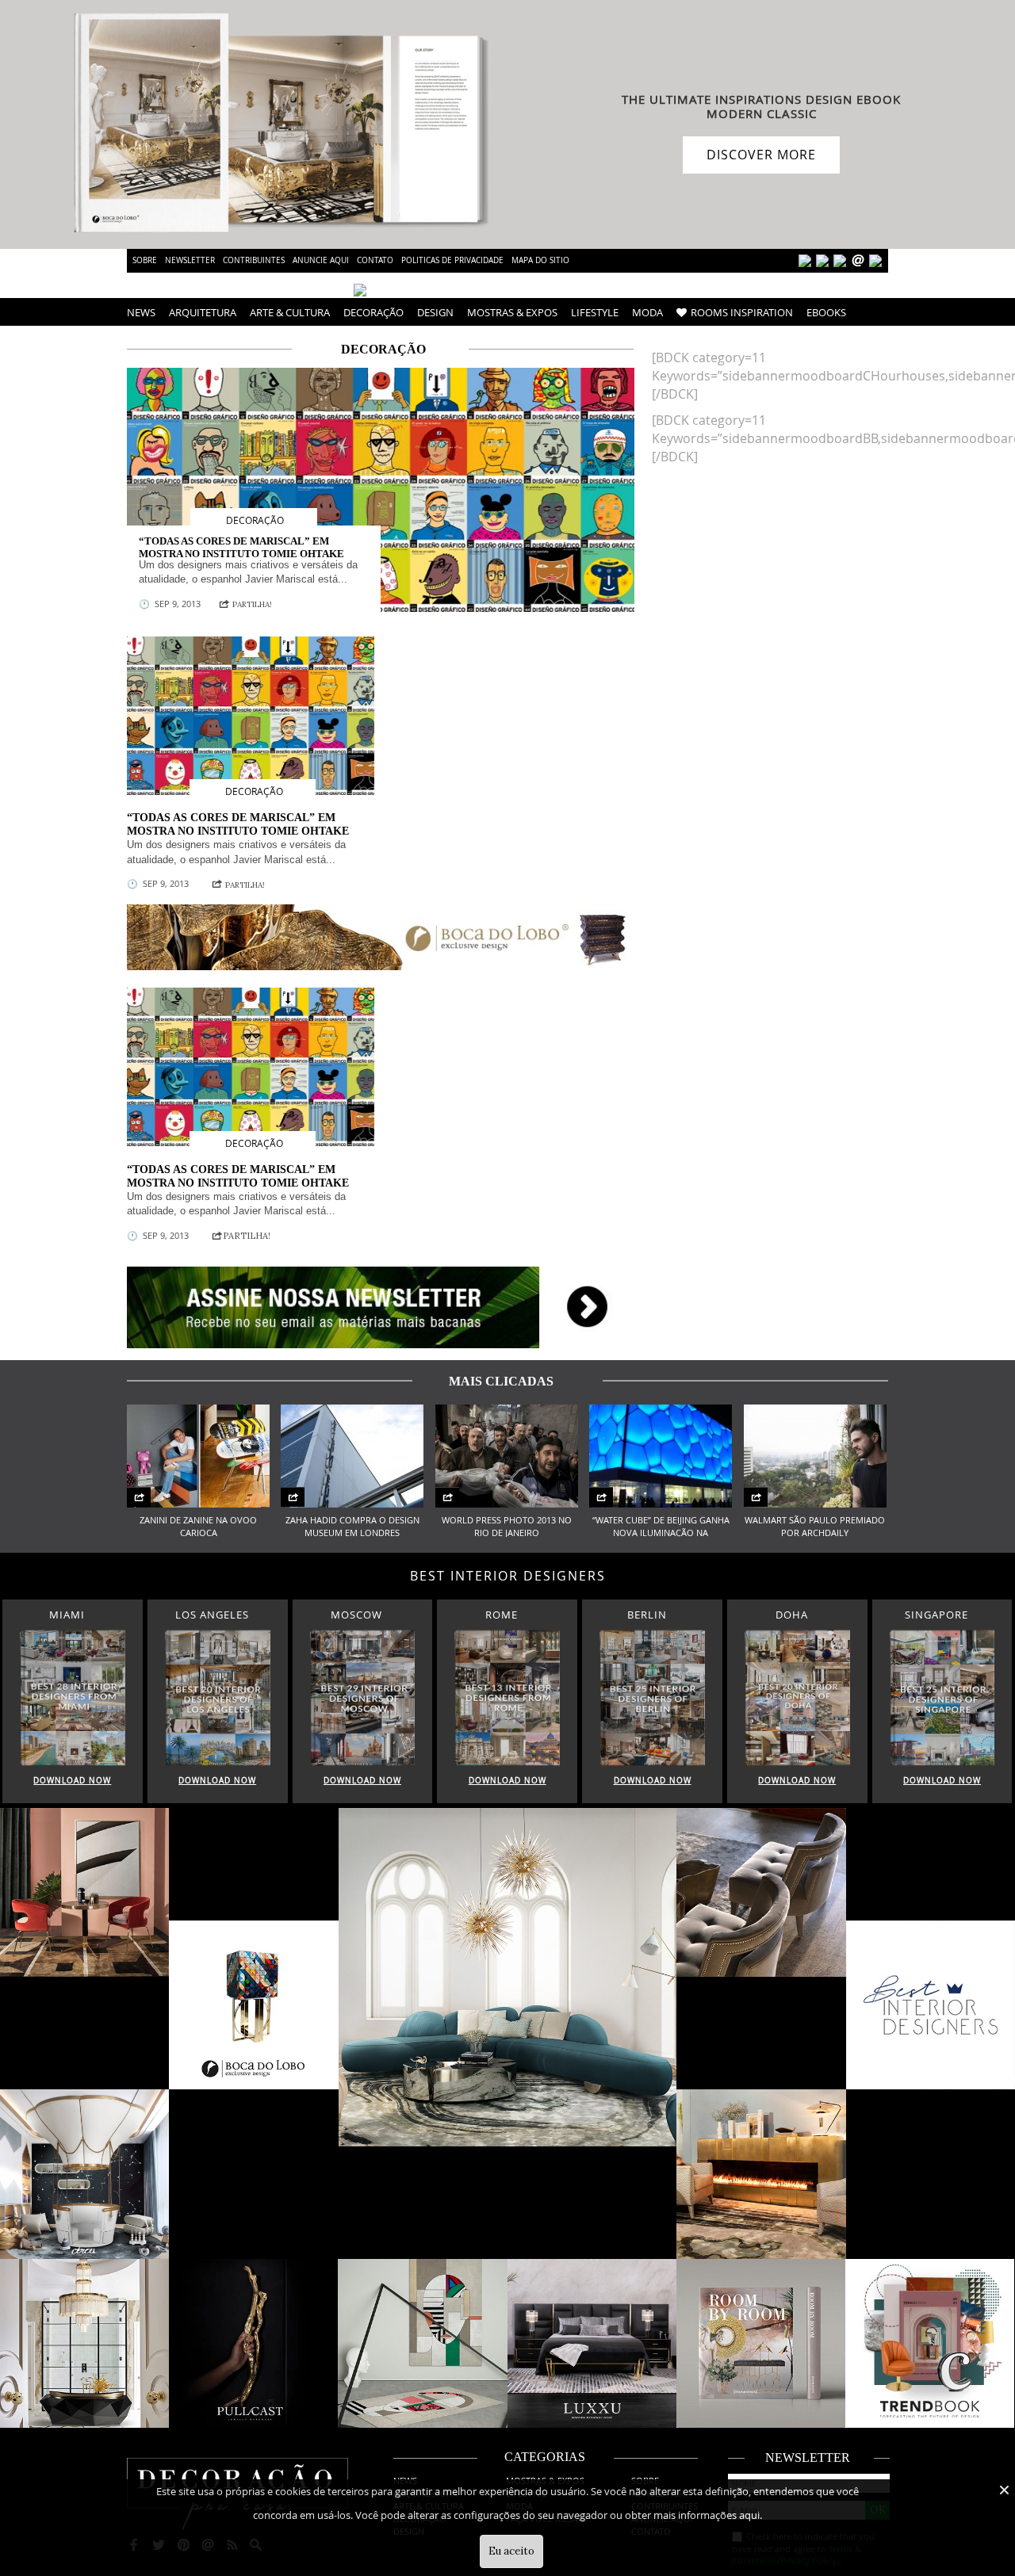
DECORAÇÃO (373, 312)
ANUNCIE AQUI (321, 260)
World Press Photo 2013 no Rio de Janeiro (507, 1527)
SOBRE (145, 260)
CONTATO (375, 260)
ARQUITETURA (203, 312)
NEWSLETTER (190, 260)
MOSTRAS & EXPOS (512, 312)
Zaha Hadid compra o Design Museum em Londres (352, 1527)
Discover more (761, 155)
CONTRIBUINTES (254, 260)
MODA (647, 312)
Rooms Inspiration (742, 312)
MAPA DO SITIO (540, 260)
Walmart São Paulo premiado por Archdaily (815, 1527)
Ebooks (826, 312)
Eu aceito (511, 2551)
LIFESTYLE (595, 312)
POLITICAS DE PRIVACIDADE (452, 260)
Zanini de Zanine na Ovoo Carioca (198, 1527)
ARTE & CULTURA (290, 312)
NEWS (141, 312)
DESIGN (435, 312)
